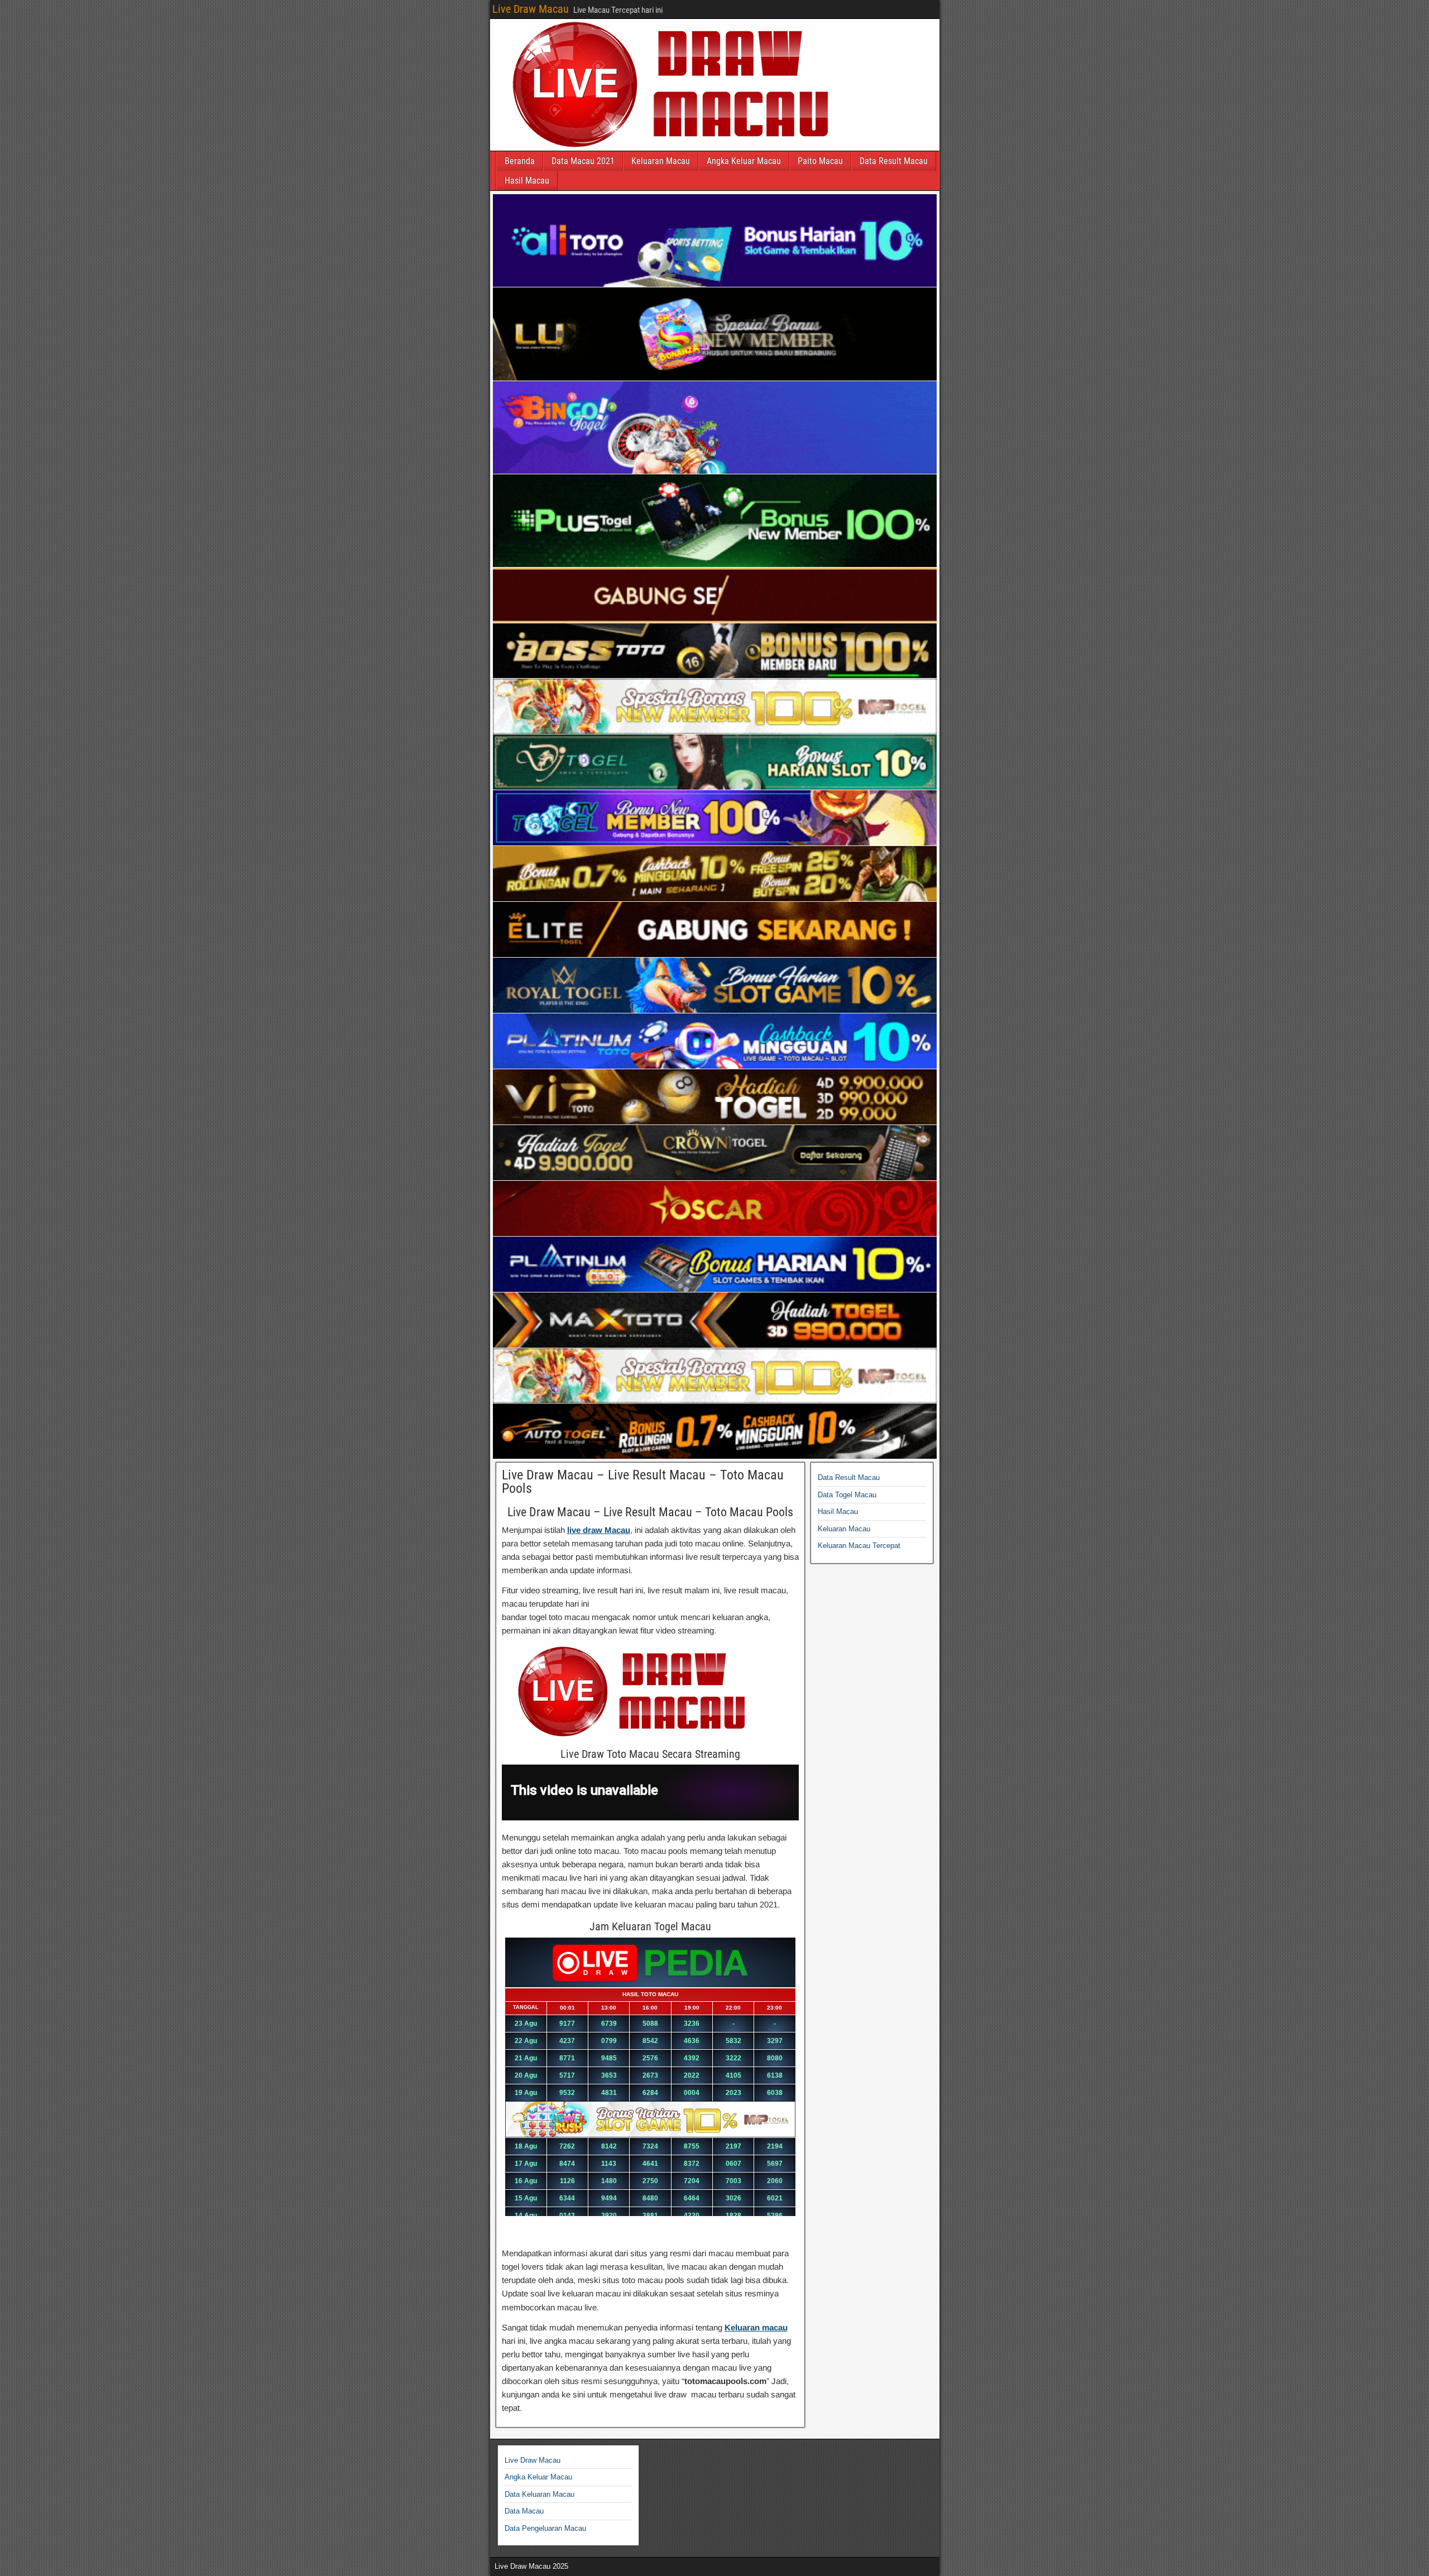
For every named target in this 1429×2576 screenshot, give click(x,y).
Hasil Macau (527, 181)
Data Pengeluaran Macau (545, 2528)
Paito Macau (820, 161)
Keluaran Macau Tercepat (859, 1546)
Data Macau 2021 (583, 161)
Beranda (520, 161)
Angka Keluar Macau (744, 161)
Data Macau (524, 2511)
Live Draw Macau (531, 9)
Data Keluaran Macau (540, 2494)
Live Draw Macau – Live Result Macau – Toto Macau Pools (643, 1482)
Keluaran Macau (661, 161)
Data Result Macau (894, 161)
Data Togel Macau (847, 1495)
